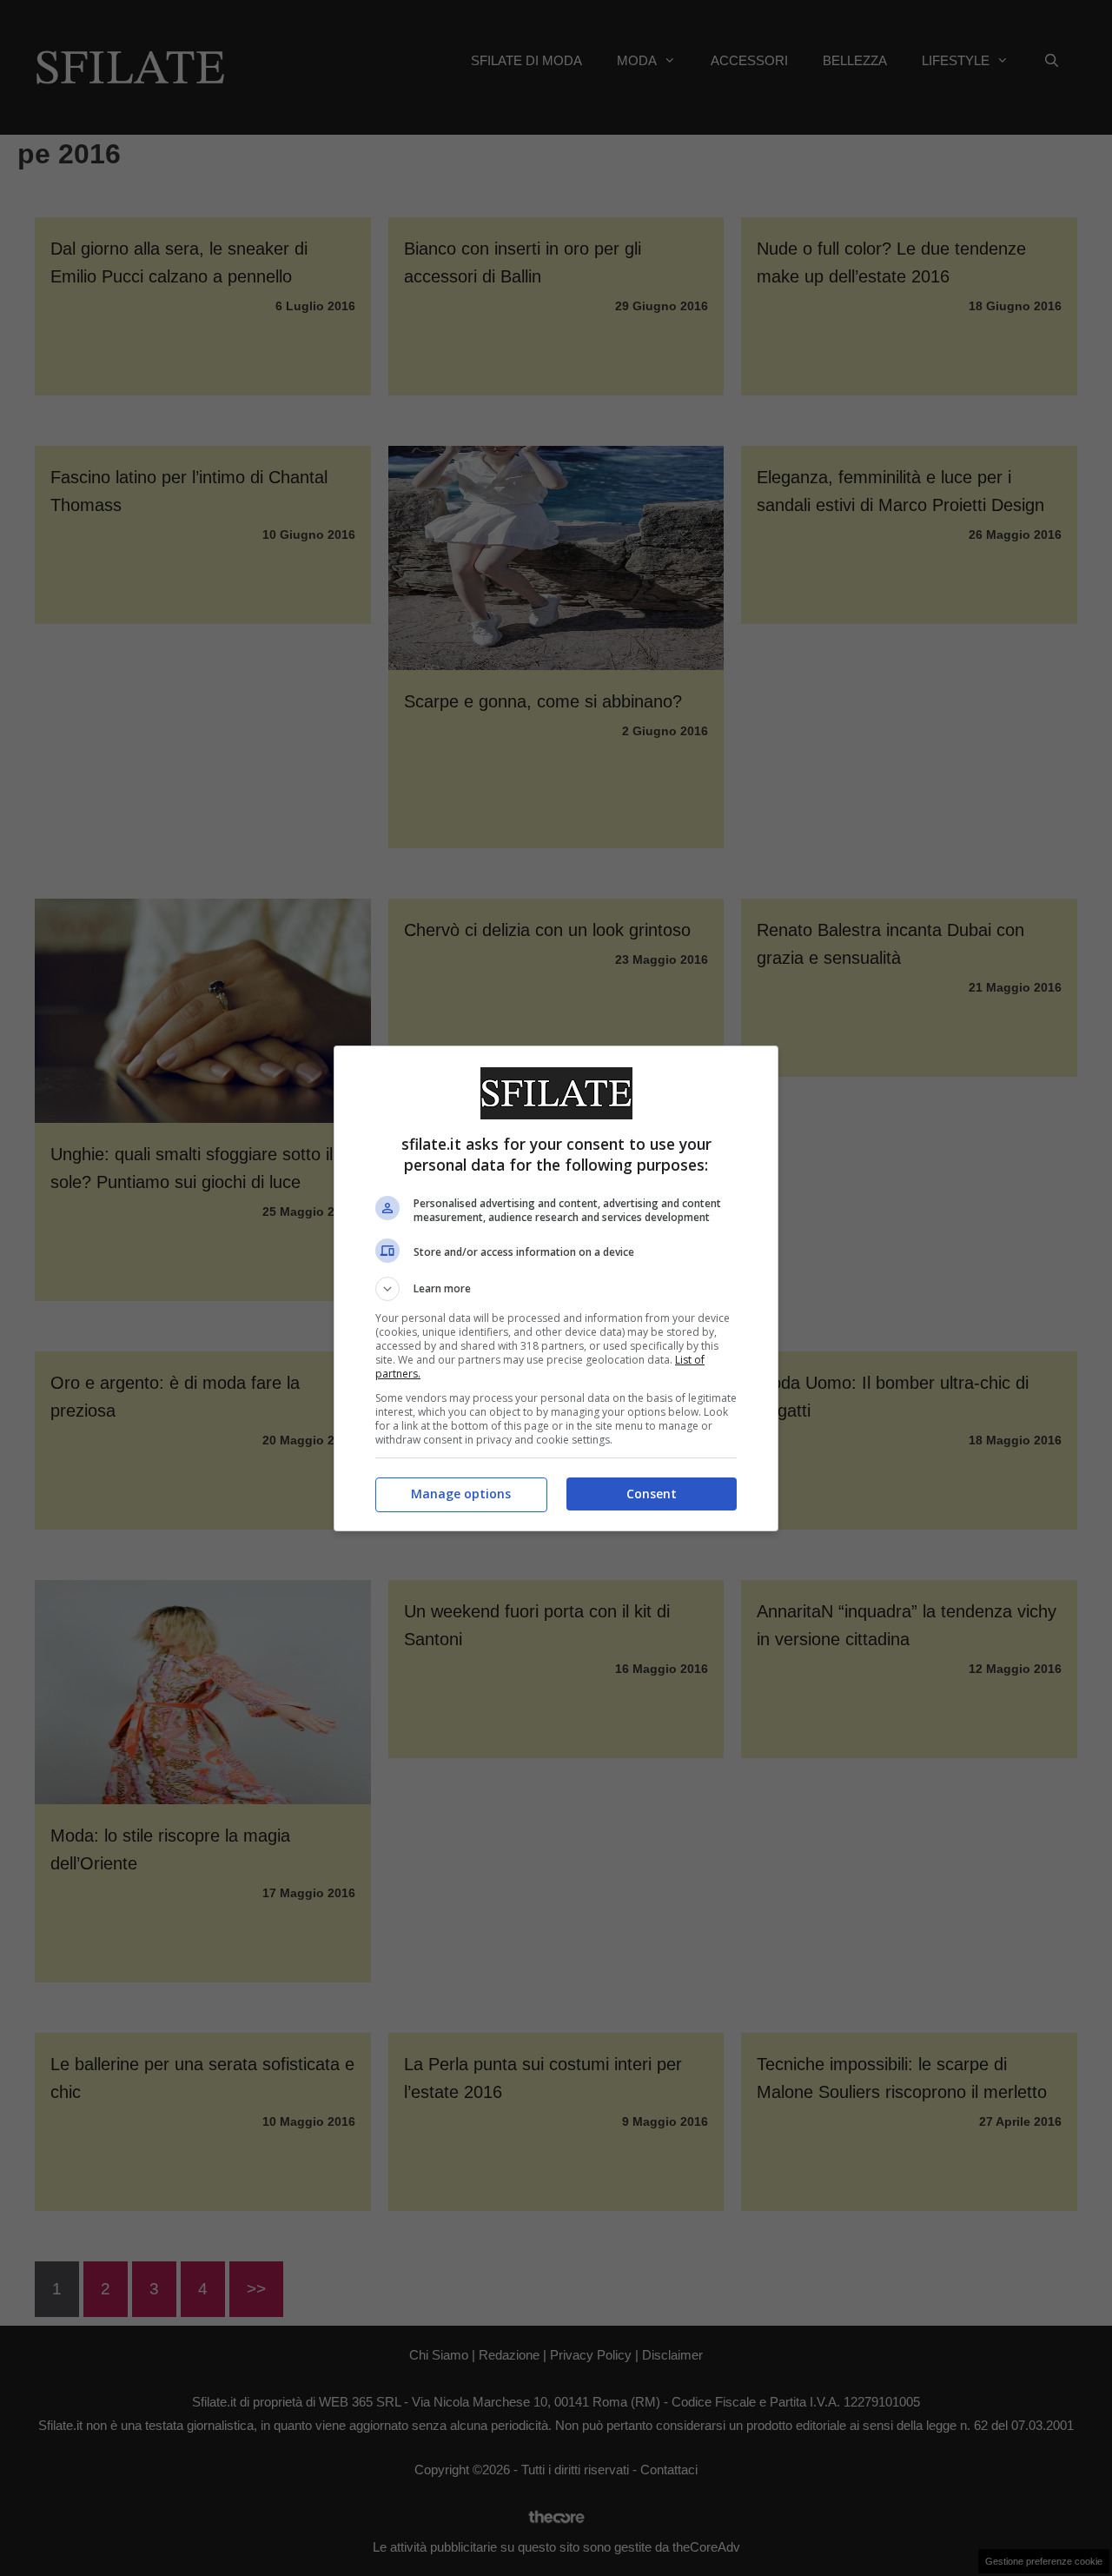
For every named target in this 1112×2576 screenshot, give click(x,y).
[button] (556, 1289)
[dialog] (556, 1288)
